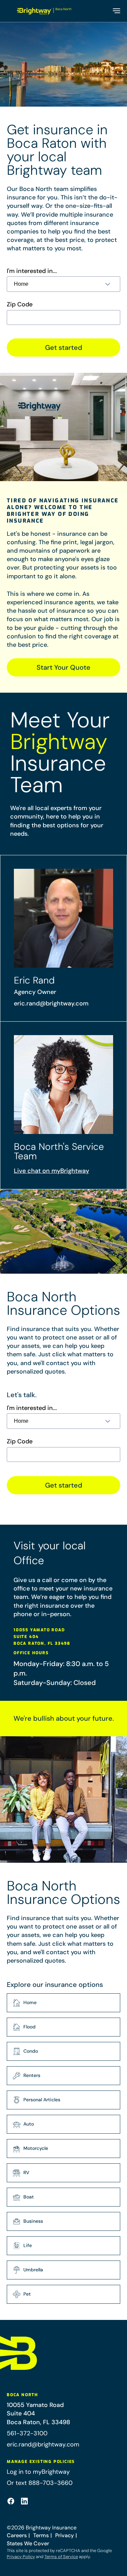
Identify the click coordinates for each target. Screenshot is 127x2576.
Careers (17, 2535)
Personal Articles (42, 2100)
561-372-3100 (27, 2433)
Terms (41, 2535)
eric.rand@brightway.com (51, 1003)
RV (26, 2172)
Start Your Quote (63, 667)
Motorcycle (36, 2148)
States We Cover (28, 2543)
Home (30, 2002)
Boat (29, 2197)
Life (28, 2245)
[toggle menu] (116, 11)
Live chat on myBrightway (51, 1171)
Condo (31, 2051)
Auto (29, 2124)
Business (33, 2221)
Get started (64, 348)
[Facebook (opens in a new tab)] (11, 2501)
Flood (29, 2027)
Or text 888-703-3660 (40, 2483)
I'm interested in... (32, 271)
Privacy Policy (21, 2557)
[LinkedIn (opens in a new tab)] (24, 2501)
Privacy (65, 2535)
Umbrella (33, 2270)
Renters (32, 2075)
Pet (27, 2294)
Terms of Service (61, 2557)
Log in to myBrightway (38, 2472)
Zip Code (20, 304)
